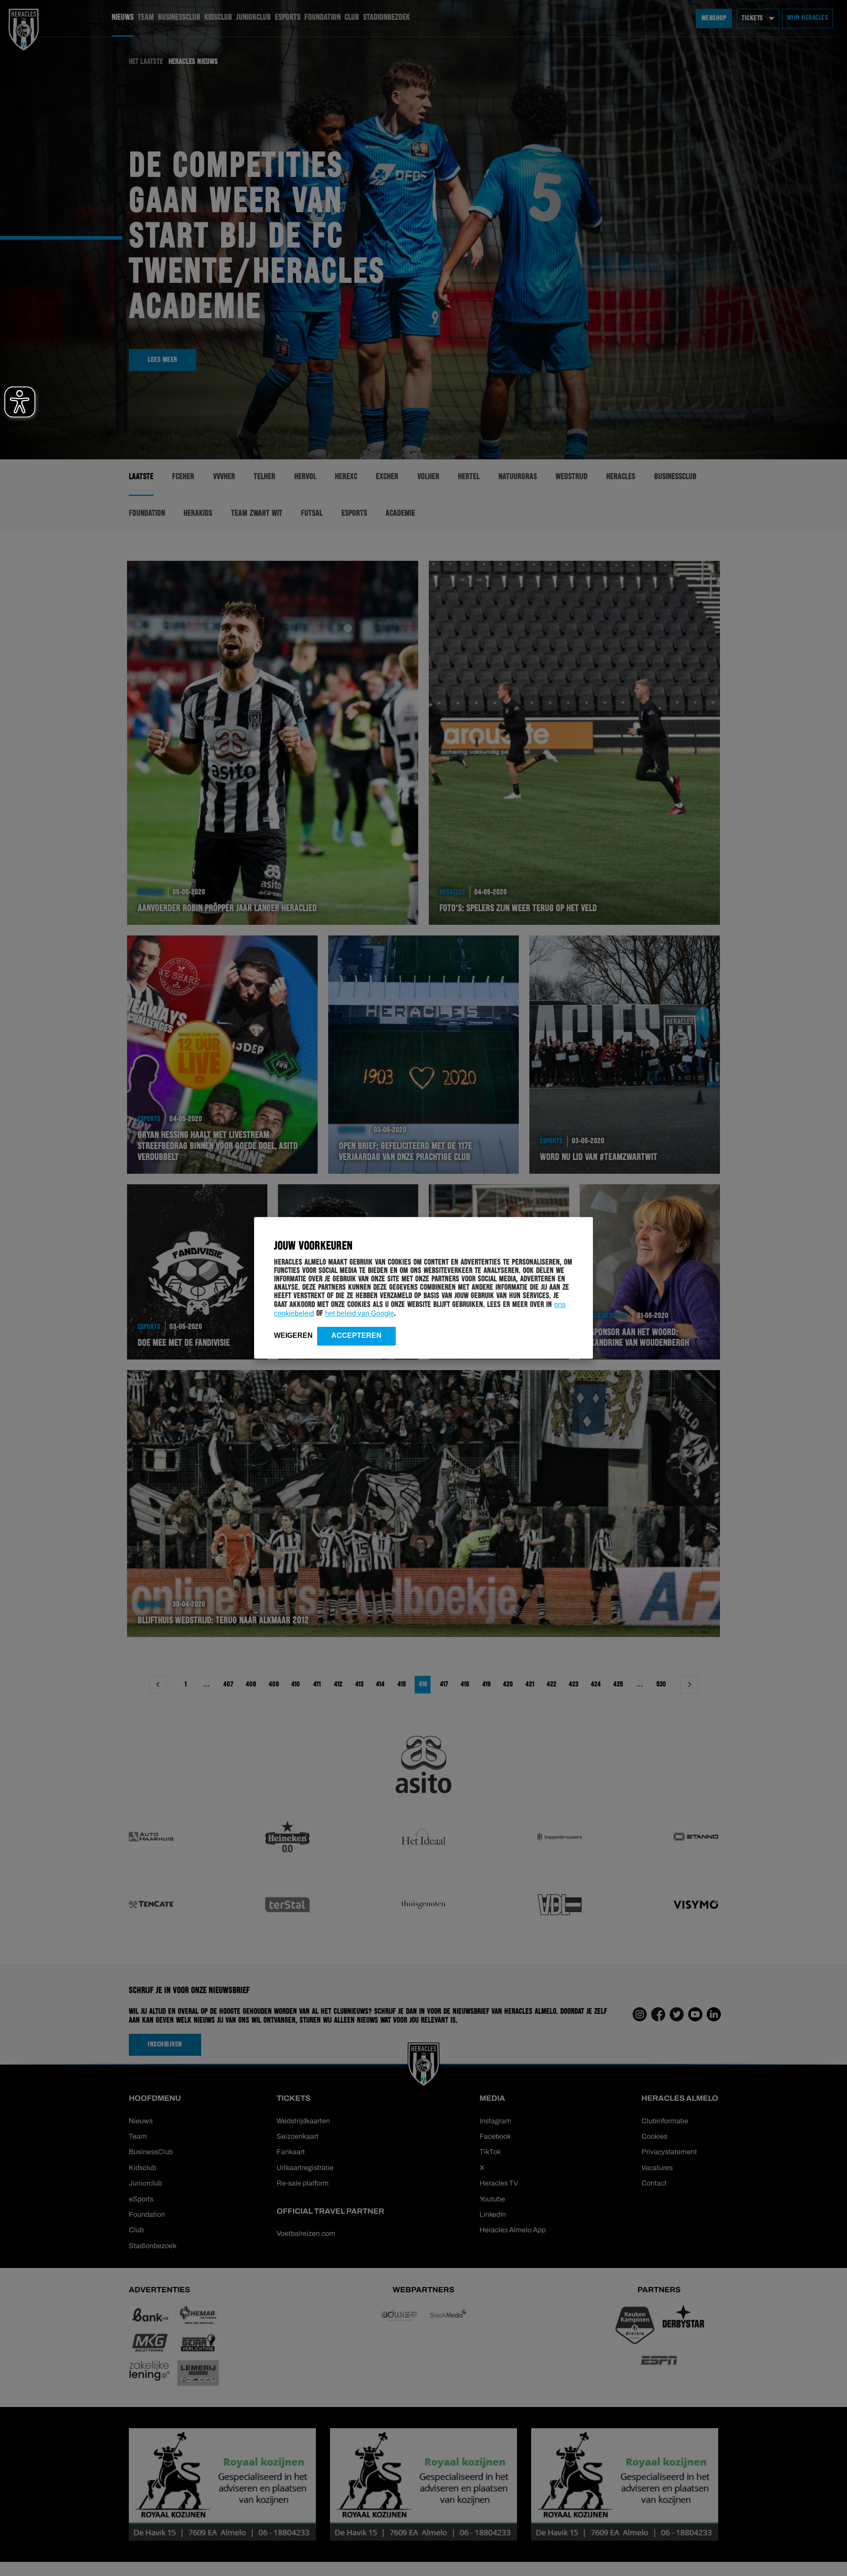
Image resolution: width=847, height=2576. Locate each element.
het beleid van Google (360, 1313)
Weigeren (293, 1335)
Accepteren (356, 1335)
